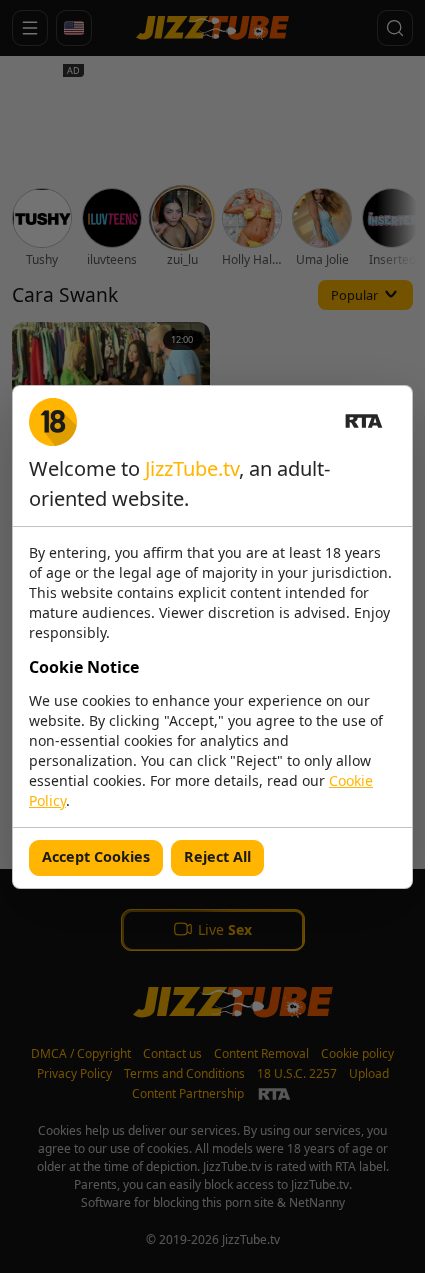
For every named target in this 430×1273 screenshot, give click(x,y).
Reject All (217, 856)
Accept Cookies (96, 856)
